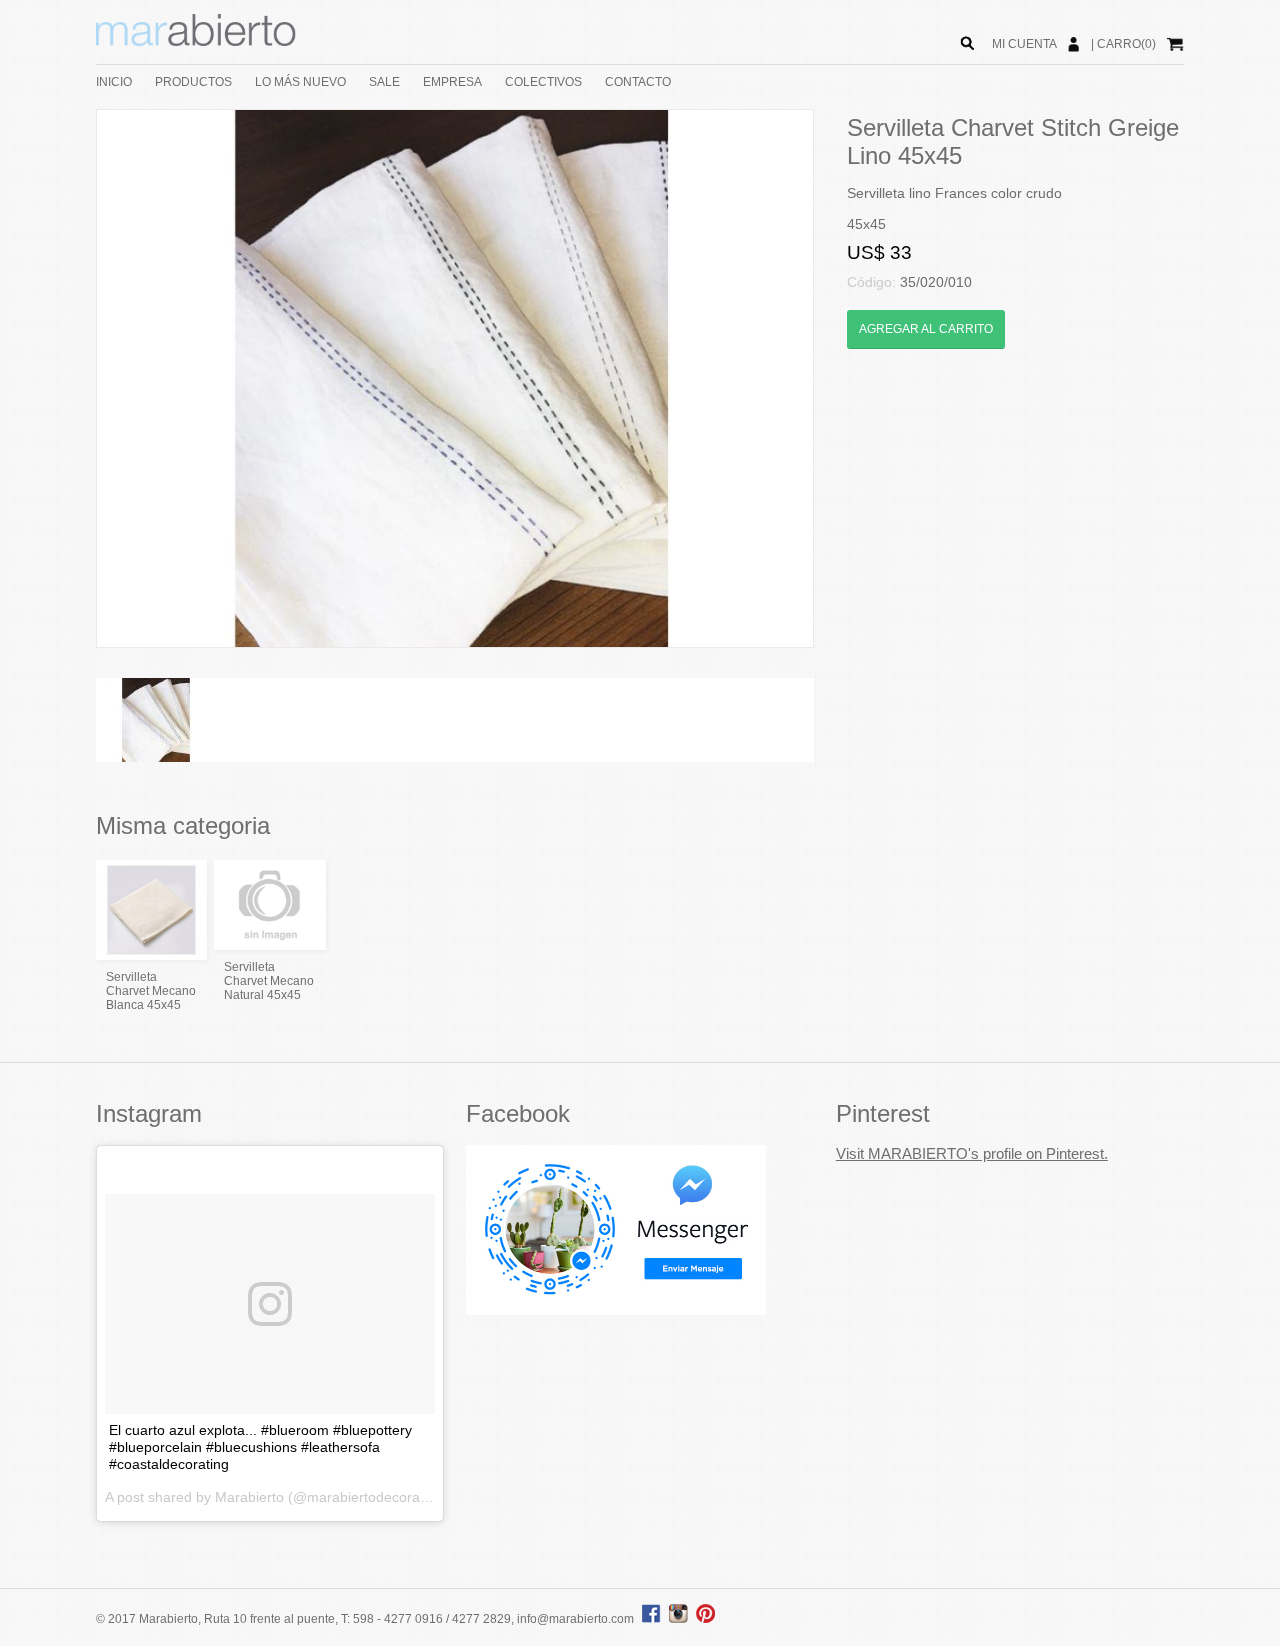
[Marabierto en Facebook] (651, 1619)
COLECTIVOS (543, 82)
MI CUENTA (1024, 44)
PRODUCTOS (193, 82)
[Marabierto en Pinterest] (705, 1619)
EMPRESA (452, 82)
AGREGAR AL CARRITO (926, 329)
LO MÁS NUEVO (300, 82)
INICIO (114, 82)
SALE (384, 82)
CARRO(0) (1126, 44)
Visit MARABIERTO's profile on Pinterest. (972, 1153)
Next (843, 379)
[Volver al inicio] (196, 42)
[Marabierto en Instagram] (681, 1619)
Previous (67, 379)
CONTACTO (638, 82)
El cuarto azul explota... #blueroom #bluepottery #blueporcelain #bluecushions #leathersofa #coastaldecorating (260, 1447)
